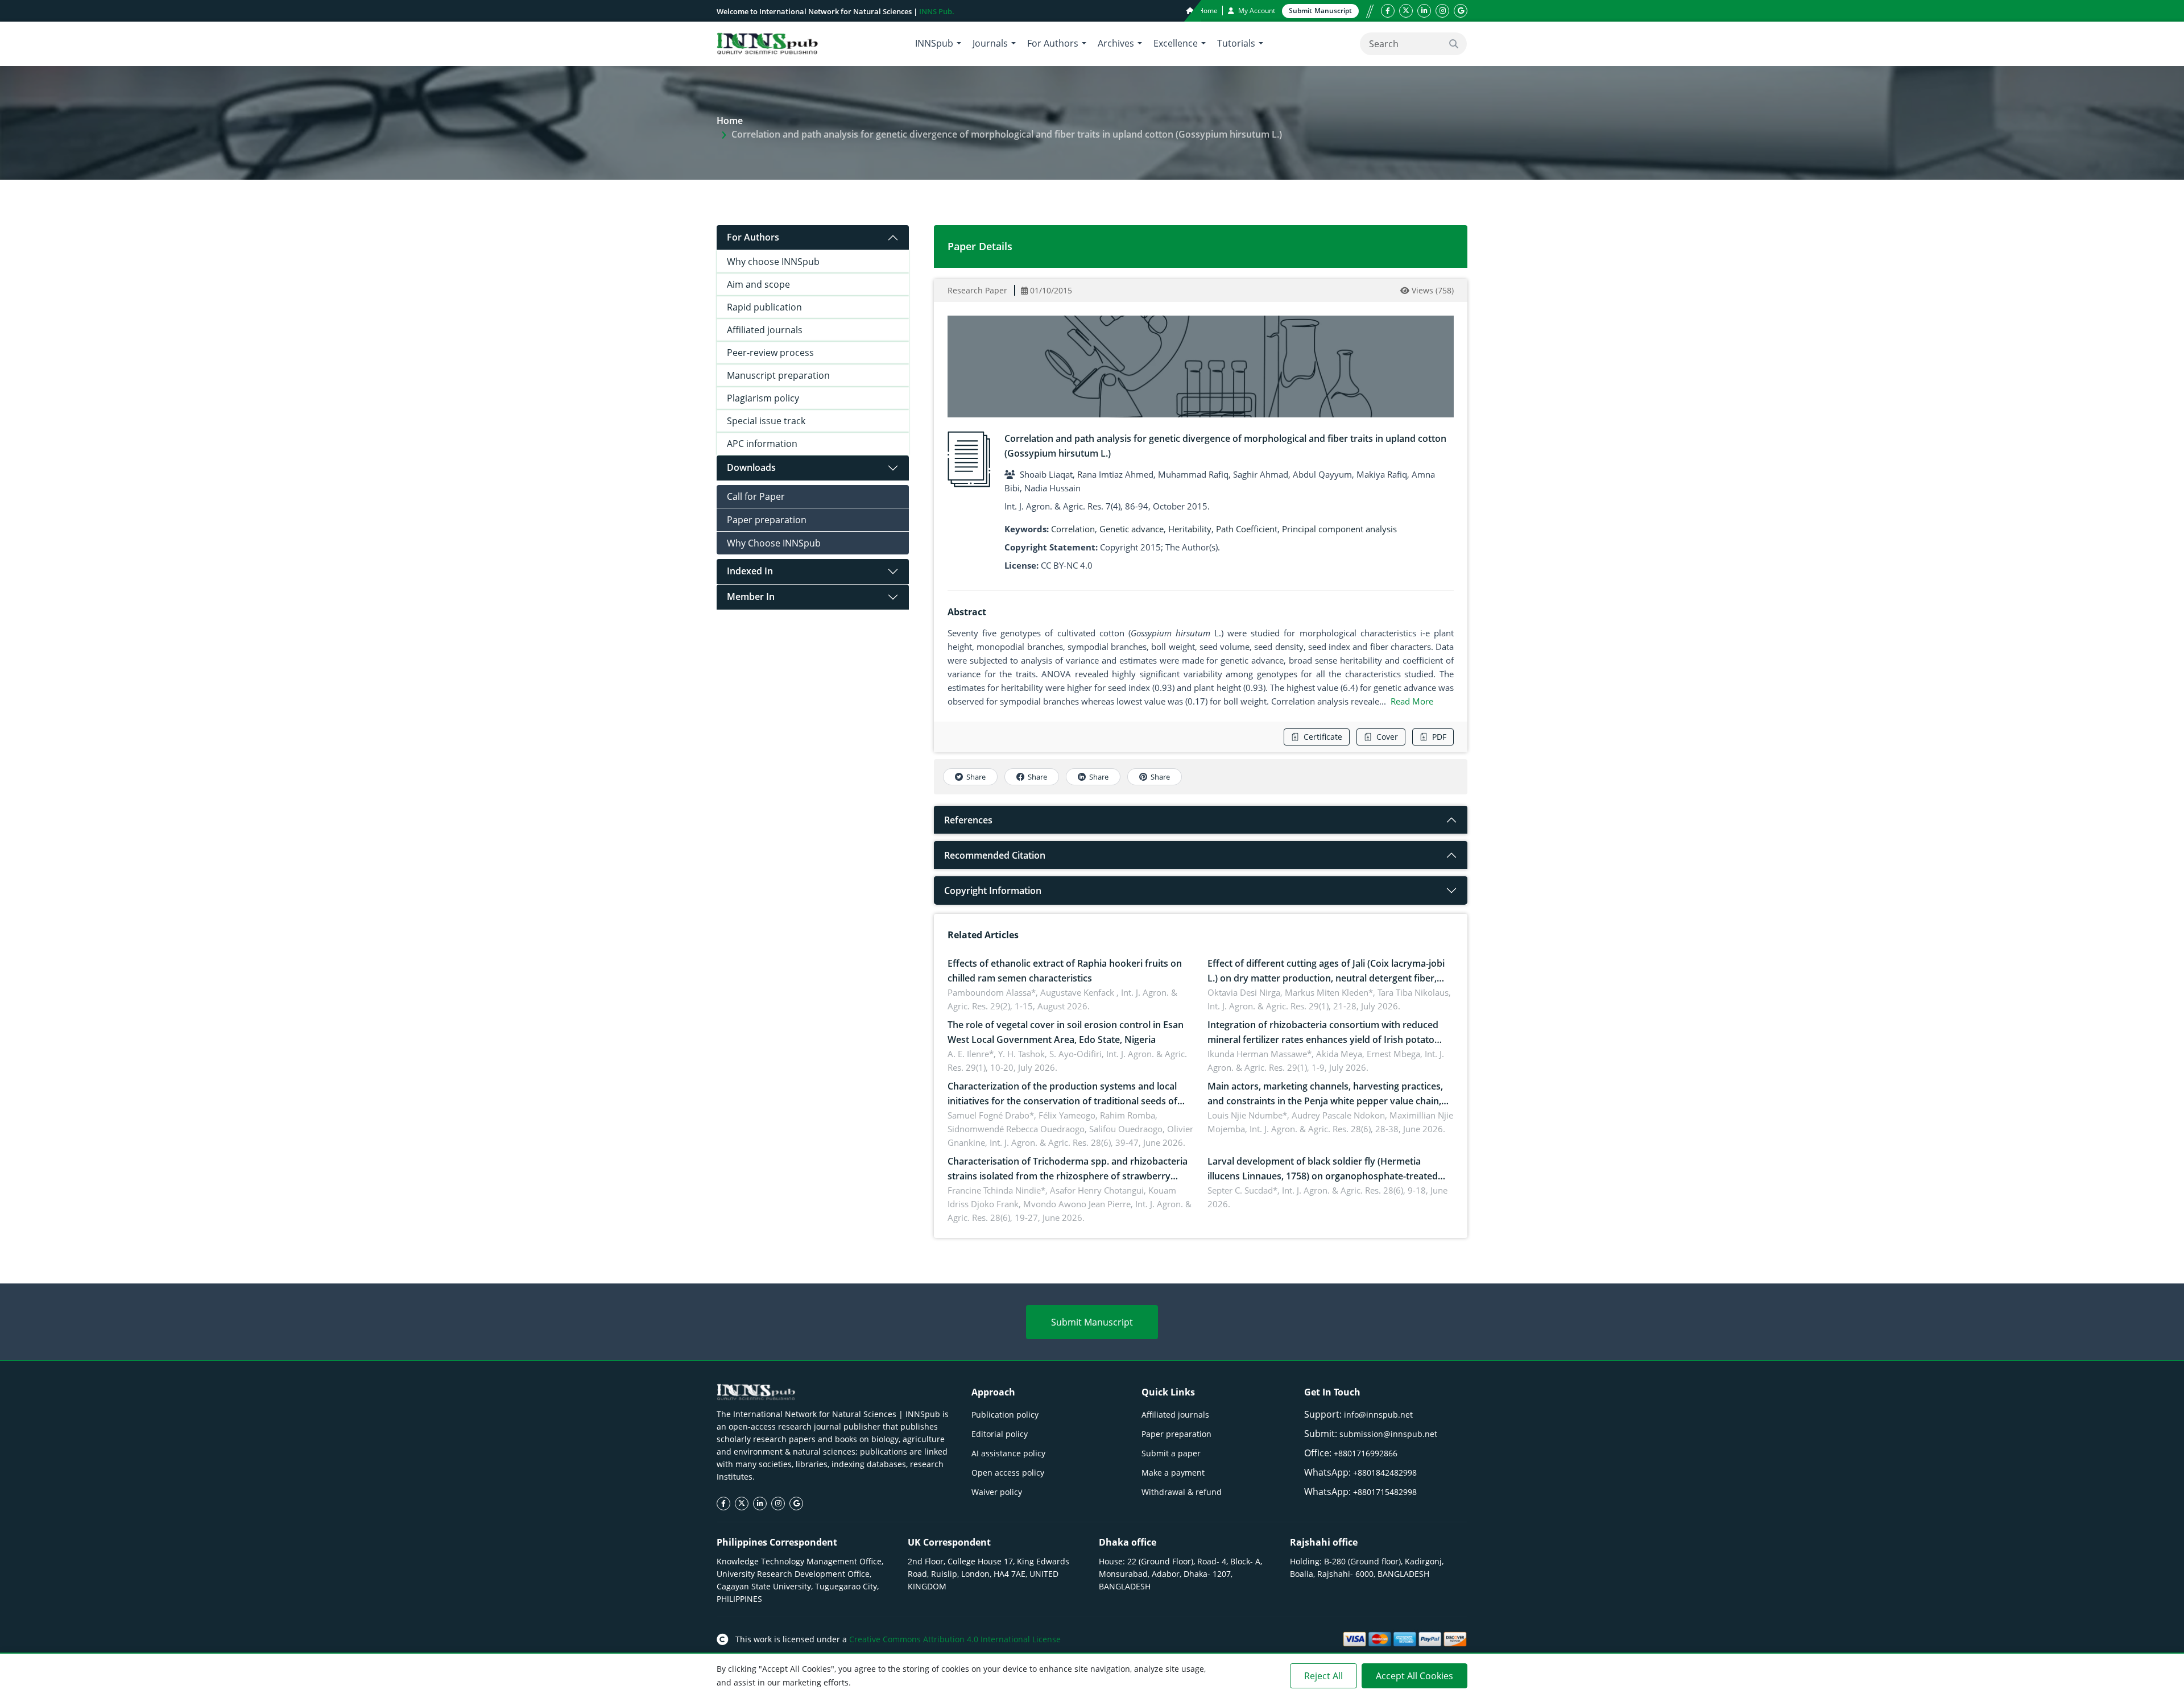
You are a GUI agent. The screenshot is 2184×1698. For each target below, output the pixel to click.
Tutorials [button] (1236, 43)
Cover (1387, 737)
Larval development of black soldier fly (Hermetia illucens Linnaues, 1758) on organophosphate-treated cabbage (1323, 1176)
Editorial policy (1000, 1434)
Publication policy (1005, 1415)
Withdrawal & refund (1182, 1492)
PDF (1439, 737)
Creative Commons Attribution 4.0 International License (955, 1639)
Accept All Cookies (1414, 1676)
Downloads (751, 467)
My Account (1256, 11)
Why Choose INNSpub (774, 543)
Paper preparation (767, 520)
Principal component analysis (1339, 529)
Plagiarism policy (763, 398)
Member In (751, 597)
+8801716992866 (1366, 1453)
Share (976, 777)
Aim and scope (758, 284)
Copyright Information (993, 891)
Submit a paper (1171, 1453)
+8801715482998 (1385, 1492)
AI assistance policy (1008, 1453)
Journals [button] (990, 43)
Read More (1412, 701)
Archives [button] (1116, 43)
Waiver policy (997, 1492)
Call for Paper (756, 496)
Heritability (1190, 529)
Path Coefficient (1247, 529)
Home (1207, 11)
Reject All (1323, 1676)
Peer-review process (770, 353)
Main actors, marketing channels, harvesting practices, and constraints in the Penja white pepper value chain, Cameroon (1325, 1101)
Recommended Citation (995, 855)
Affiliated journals (765, 330)
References (968, 820)
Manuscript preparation (778, 375)
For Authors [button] (1053, 43)
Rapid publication (764, 307)
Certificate (1323, 737)
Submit (1320, 11)
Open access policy (1008, 1473)
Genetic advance (1132, 529)
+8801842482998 (1385, 1473)
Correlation (1073, 529)
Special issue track (766, 421)
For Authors (753, 237)
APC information (762, 444)
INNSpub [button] (934, 43)
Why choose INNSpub (773, 262)
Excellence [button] (1176, 43)
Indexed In (750, 571)
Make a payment (1173, 1473)
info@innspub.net (1378, 1415)
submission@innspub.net (1388, 1434)
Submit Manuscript (1092, 1322)
